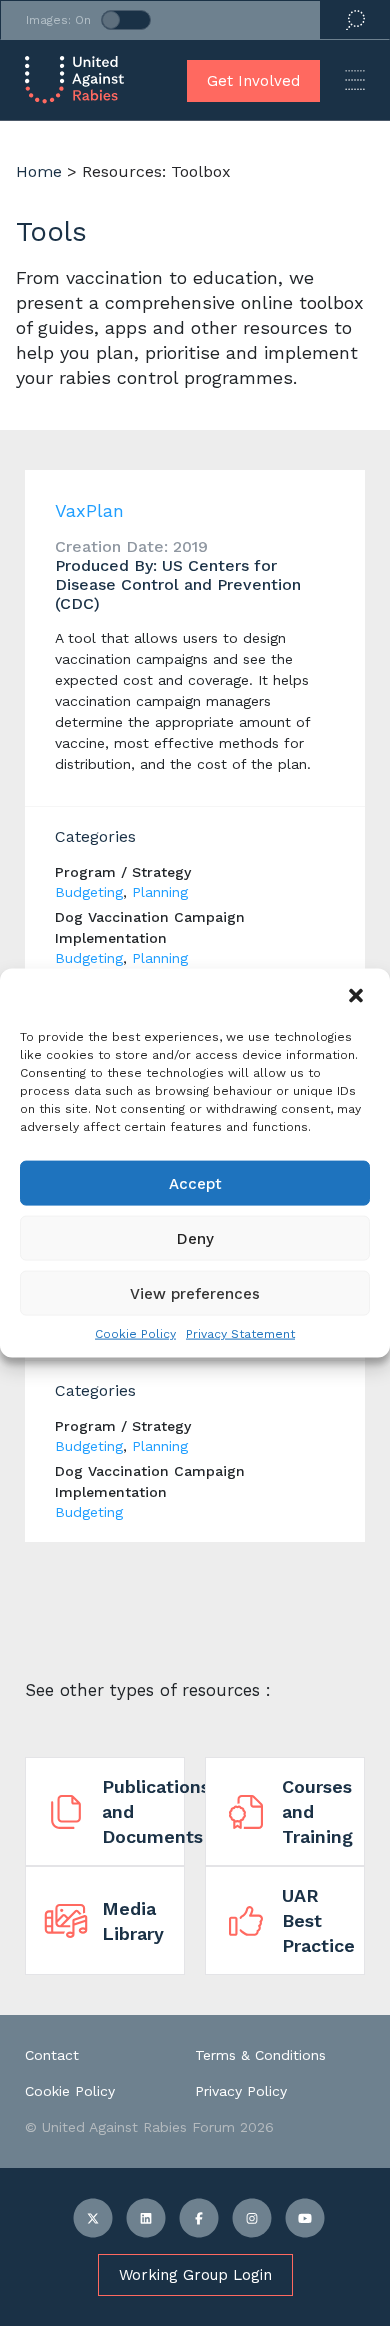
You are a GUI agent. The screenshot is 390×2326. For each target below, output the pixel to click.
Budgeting (89, 892)
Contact (52, 2055)
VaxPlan (89, 510)
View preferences (195, 1293)
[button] (358, 996)
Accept (195, 1183)
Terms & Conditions (260, 2055)
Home (39, 171)
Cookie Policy (135, 1334)
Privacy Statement (240, 1334)
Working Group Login (195, 2275)
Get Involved (253, 81)
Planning (160, 892)
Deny (195, 1238)
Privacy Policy (241, 2091)
